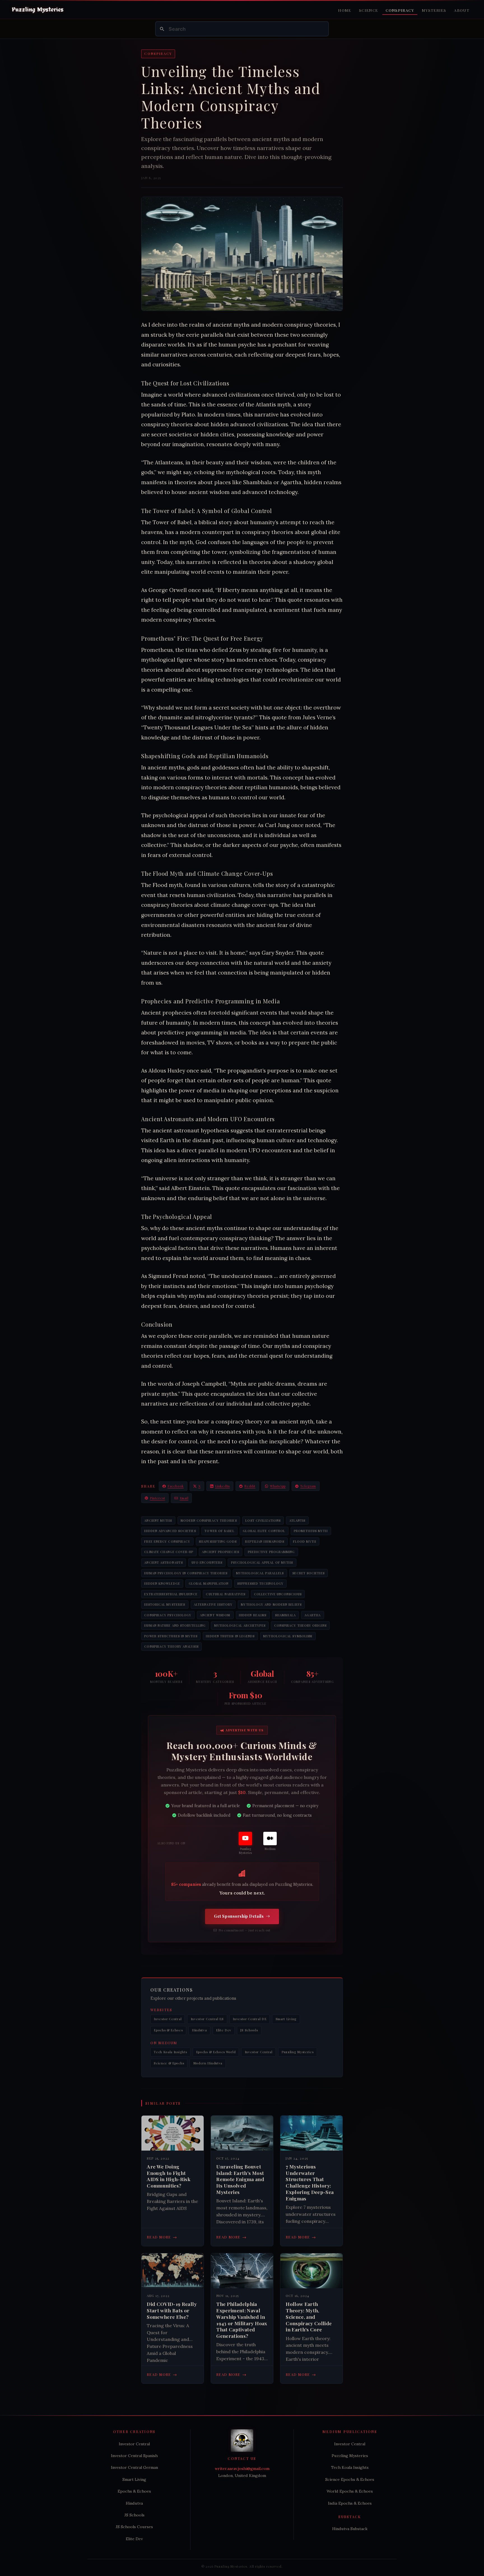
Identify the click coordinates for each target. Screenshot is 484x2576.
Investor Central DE (250, 2019)
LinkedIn (223, 1486)
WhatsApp (278, 1486)
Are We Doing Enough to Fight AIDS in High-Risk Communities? (169, 2176)
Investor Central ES (207, 2019)
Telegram (308, 1486)
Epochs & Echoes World (216, 2052)
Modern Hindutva (208, 2063)
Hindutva (199, 2030)
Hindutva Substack (350, 2529)
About (462, 10)
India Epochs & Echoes (350, 2503)
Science (369, 10)
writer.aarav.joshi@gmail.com (242, 2469)
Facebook (176, 1486)
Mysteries (434, 10)
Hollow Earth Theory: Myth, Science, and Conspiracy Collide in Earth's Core (309, 2317)
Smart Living (286, 2019)
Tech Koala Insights (170, 2052)
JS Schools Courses (134, 2527)
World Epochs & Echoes (350, 2491)
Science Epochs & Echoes (350, 2479)
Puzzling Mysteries (297, 2052)
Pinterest (157, 1498)
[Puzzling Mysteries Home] (38, 10)
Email (184, 1498)
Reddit (250, 1486)
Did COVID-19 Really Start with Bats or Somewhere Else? (172, 2310)
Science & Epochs (169, 2063)
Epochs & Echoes (168, 2030)
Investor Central (168, 2019)
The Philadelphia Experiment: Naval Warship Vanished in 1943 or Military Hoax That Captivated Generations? (242, 2320)
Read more (162, 2237)
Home (345, 10)
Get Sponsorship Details (239, 1916)
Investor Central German (134, 2467)
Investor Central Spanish (134, 2456)
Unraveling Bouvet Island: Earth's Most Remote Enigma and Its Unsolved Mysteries (240, 2179)
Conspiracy (400, 10)
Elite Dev (224, 2030)
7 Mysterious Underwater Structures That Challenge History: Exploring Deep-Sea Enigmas (310, 2182)
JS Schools (249, 2030)
